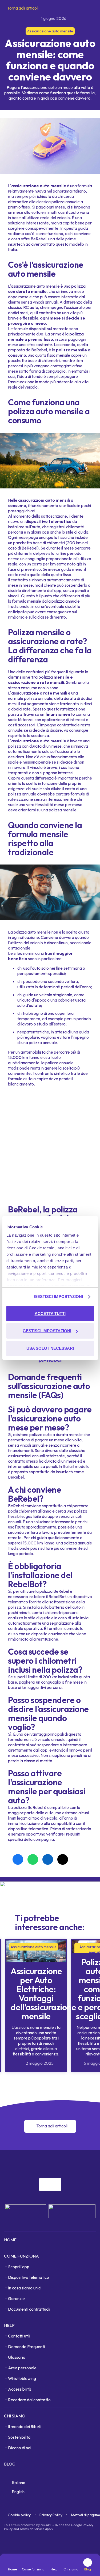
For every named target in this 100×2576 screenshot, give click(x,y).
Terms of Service (32, 2529)
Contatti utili (19, 2336)
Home (10, 2240)
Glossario (17, 2357)
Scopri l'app (19, 2267)
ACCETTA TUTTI (50, 1313)
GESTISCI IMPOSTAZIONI (58, 1296)
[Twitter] (93, 2163)
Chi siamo (15, 2416)
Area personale (22, 2368)
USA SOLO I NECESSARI (50, 1348)
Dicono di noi (20, 2448)
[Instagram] (69, 2163)
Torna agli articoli (22, 8)
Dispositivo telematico (29, 2277)
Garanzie (16, 2298)
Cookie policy (19, 2515)
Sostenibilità (19, 2437)
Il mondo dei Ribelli (25, 2426)
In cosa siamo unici (25, 2288)
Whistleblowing (22, 2378)
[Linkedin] (81, 2163)
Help (9, 2325)
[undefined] (50, 2185)
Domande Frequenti (26, 2347)
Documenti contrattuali (29, 2309)
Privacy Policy (51, 2515)
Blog (10, 2464)
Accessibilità (20, 2389)
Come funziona (21, 2256)
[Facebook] (58, 2163)
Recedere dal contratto (29, 2400)
